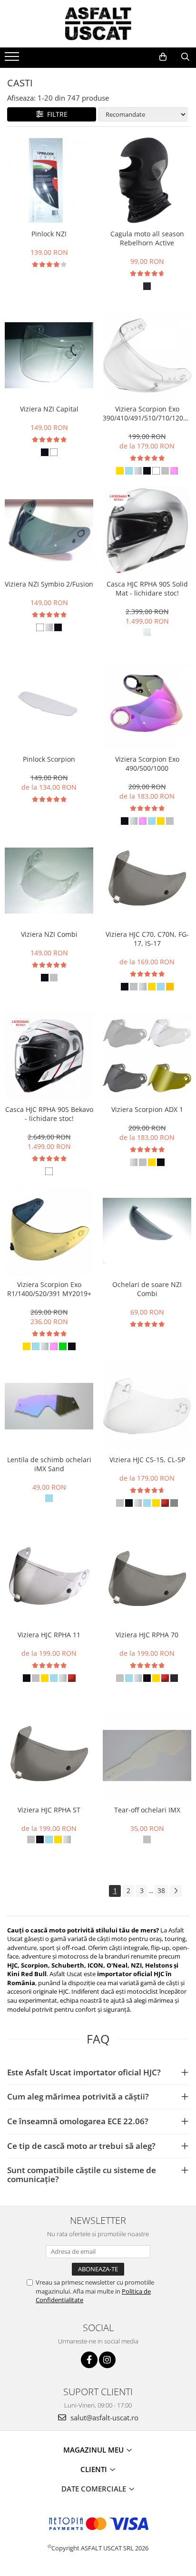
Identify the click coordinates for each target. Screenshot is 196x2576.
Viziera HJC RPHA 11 (49, 1635)
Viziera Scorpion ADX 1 (147, 1109)
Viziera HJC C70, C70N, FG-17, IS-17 (147, 939)
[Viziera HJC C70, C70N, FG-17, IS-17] (147, 881)
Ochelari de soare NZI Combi (147, 1289)
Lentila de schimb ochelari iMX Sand (49, 1464)
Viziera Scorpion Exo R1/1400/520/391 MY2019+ (49, 1289)
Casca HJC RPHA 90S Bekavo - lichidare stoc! (49, 1114)
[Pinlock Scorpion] (49, 706)
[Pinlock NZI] (49, 180)
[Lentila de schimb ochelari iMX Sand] (49, 1406)
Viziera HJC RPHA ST (49, 1810)
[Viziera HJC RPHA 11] (49, 1581)
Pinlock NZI (49, 234)
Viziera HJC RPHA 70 (147, 1635)
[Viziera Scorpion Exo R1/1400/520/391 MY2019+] (49, 1231)
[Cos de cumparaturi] (163, 57)
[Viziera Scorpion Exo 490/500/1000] (147, 706)
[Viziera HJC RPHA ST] (49, 1756)
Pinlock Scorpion (49, 759)
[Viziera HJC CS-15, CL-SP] (147, 1406)
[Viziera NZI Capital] (49, 355)
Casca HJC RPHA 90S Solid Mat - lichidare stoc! (147, 588)
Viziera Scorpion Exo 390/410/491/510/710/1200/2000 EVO (147, 413)
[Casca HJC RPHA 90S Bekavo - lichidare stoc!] (49, 1056)
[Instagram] (107, 2360)
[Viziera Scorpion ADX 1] (147, 1056)
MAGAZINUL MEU (94, 2450)
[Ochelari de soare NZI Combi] (147, 1231)
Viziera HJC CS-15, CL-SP (147, 1460)
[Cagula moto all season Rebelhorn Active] (147, 180)
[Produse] (13, 59)
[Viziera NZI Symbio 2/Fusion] (49, 530)
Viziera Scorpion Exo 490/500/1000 (147, 764)
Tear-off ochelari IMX (147, 1810)
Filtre (55, 114)
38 (161, 1890)
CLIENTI (95, 2469)
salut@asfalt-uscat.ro (103, 2417)
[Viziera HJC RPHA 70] (147, 1581)
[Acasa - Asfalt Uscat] (98, 24)
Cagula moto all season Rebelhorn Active (147, 238)
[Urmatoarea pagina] (176, 1891)
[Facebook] (89, 2360)
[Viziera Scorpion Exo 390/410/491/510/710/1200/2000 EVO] (147, 355)
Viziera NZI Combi (49, 934)
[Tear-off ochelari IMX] (147, 1756)
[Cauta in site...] (185, 57)
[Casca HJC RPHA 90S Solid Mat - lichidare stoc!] (147, 531)
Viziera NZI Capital (49, 409)
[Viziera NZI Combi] (49, 881)
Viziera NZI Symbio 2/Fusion (49, 584)
